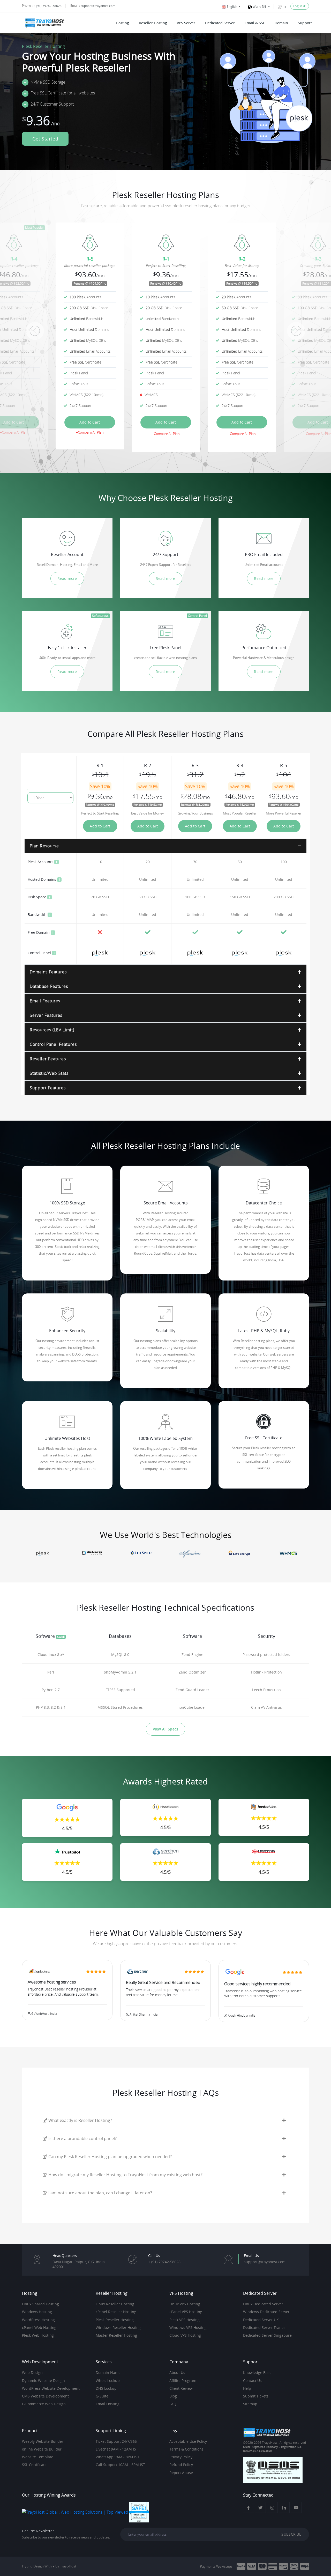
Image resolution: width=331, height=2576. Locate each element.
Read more (67, 578)
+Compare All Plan (14, 432)
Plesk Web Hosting (38, 2335)
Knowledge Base (257, 2373)
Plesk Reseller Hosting (115, 2320)
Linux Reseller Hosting (115, 2304)
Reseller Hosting (153, 23)
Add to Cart (90, 422)
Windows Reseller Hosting (118, 2328)
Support (305, 23)
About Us (177, 2373)
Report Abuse (181, 2473)
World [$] (260, 7)
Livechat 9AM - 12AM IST (117, 2449)
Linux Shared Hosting (40, 2304)
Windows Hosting (37, 2312)
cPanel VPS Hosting (186, 2312)
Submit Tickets (256, 2396)
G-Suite (102, 2396)
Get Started (45, 139)
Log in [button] (298, 6)
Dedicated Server (220, 23)
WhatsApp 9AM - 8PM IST (118, 2457)
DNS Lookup (106, 2388)
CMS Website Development (45, 2396)
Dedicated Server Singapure (267, 2335)
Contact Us (252, 2381)
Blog (173, 2396)
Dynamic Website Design (43, 2381)
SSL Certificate (34, 2465)
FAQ (173, 2404)
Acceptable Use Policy (188, 2441)
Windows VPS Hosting (188, 2328)
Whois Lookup (108, 2381)
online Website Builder (42, 2449)
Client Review (181, 2388)
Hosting (122, 23)
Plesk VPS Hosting (185, 2320)
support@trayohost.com (98, 6)
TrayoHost (68, 2566)
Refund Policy (181, 2465)
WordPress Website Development (51, 2388)
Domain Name (108, 2373)
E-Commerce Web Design (44, 2404)
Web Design (32, 2373)
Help (247, 2388)
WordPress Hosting (38, 2320)
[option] (166, 331)
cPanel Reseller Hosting (116, 2312)
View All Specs (166, 1729)
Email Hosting (108, 2404)
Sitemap (250, 2404)
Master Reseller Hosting (116, 2335)
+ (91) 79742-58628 (47, 6)
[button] (35, 331)
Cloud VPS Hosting (185, 2335)
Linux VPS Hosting (185, 2304)
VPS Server (186, 23)
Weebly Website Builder (43, 2441)
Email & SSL (255, 23)
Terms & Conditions (186, 2449)
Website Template (38, 2457)
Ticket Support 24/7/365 (116, 2441)
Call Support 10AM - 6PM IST (120, 2465)
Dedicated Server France (264, 2328)
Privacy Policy (181, 2457)
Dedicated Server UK (261, 2320)
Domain (281, 23)
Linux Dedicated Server (263, 2304)
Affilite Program (183, 2381)
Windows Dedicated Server (266, 2312)
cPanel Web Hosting (39, 2328)
